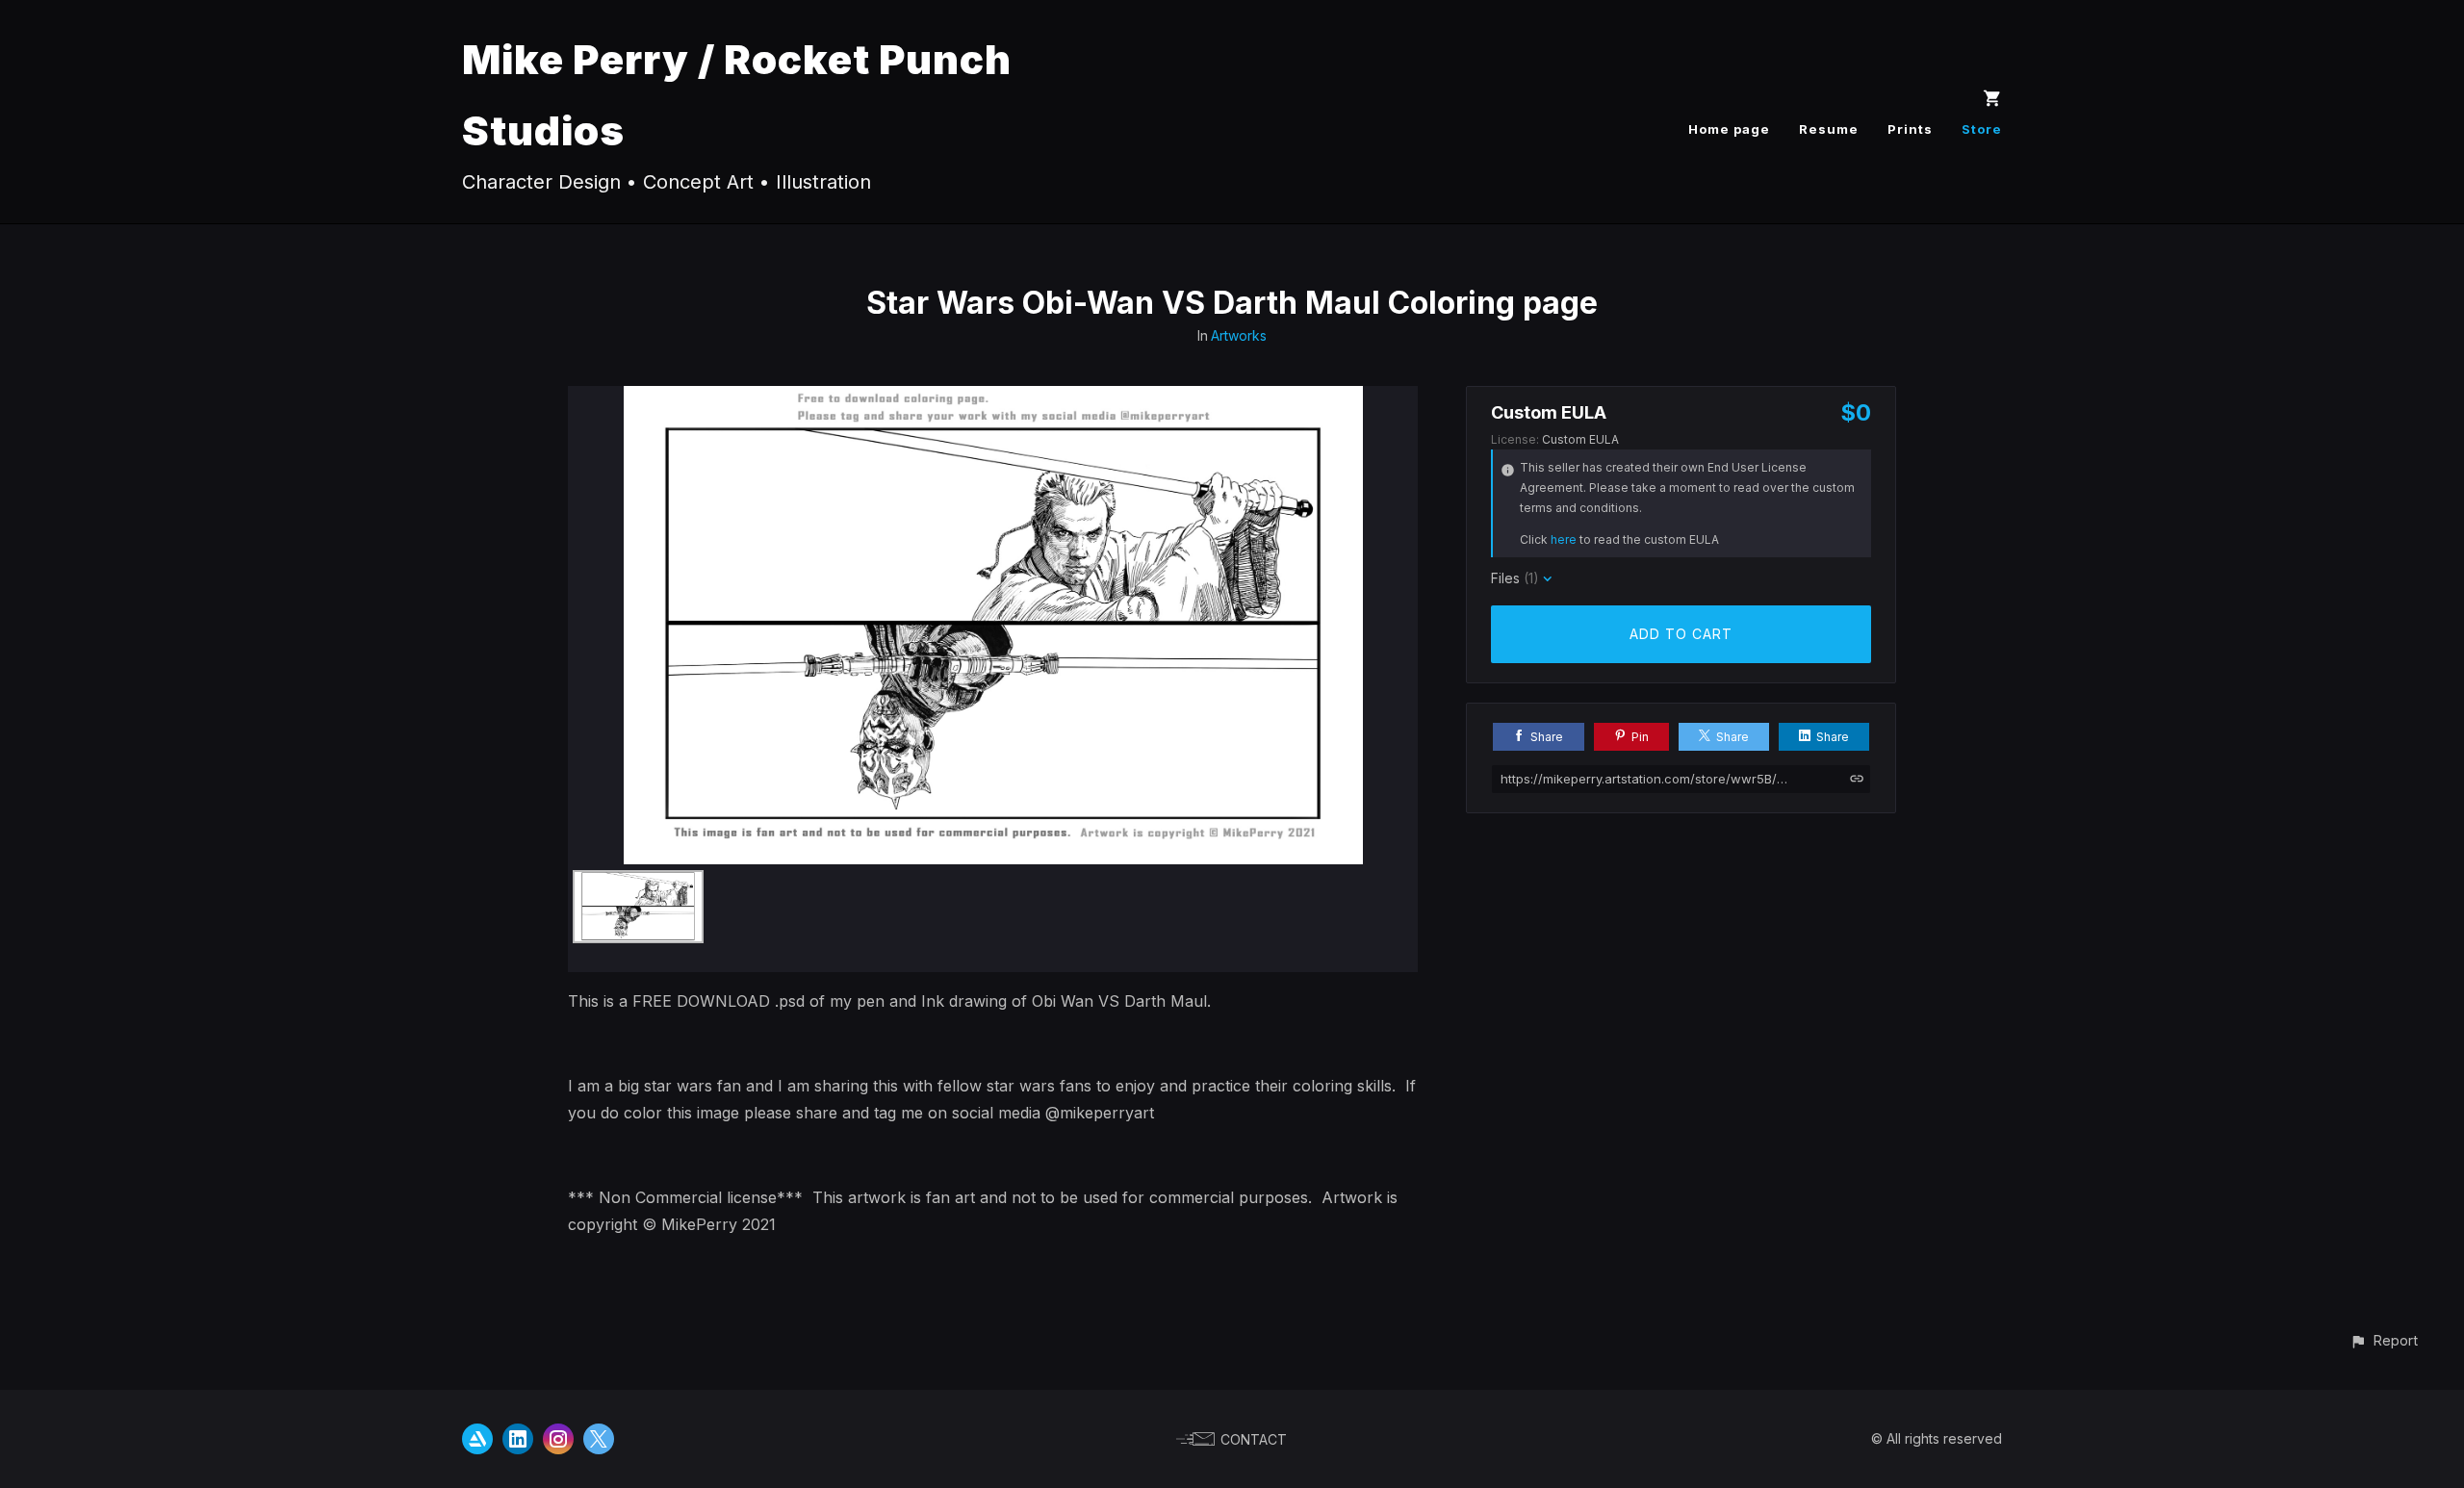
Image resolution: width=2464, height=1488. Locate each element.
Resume (1829, 129)
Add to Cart (1681, 634)
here (1564, 539)
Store (1982, 129)
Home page (1729, 129)
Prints (1910, 129)
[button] (2384, 1340)
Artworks (1239, 335)
